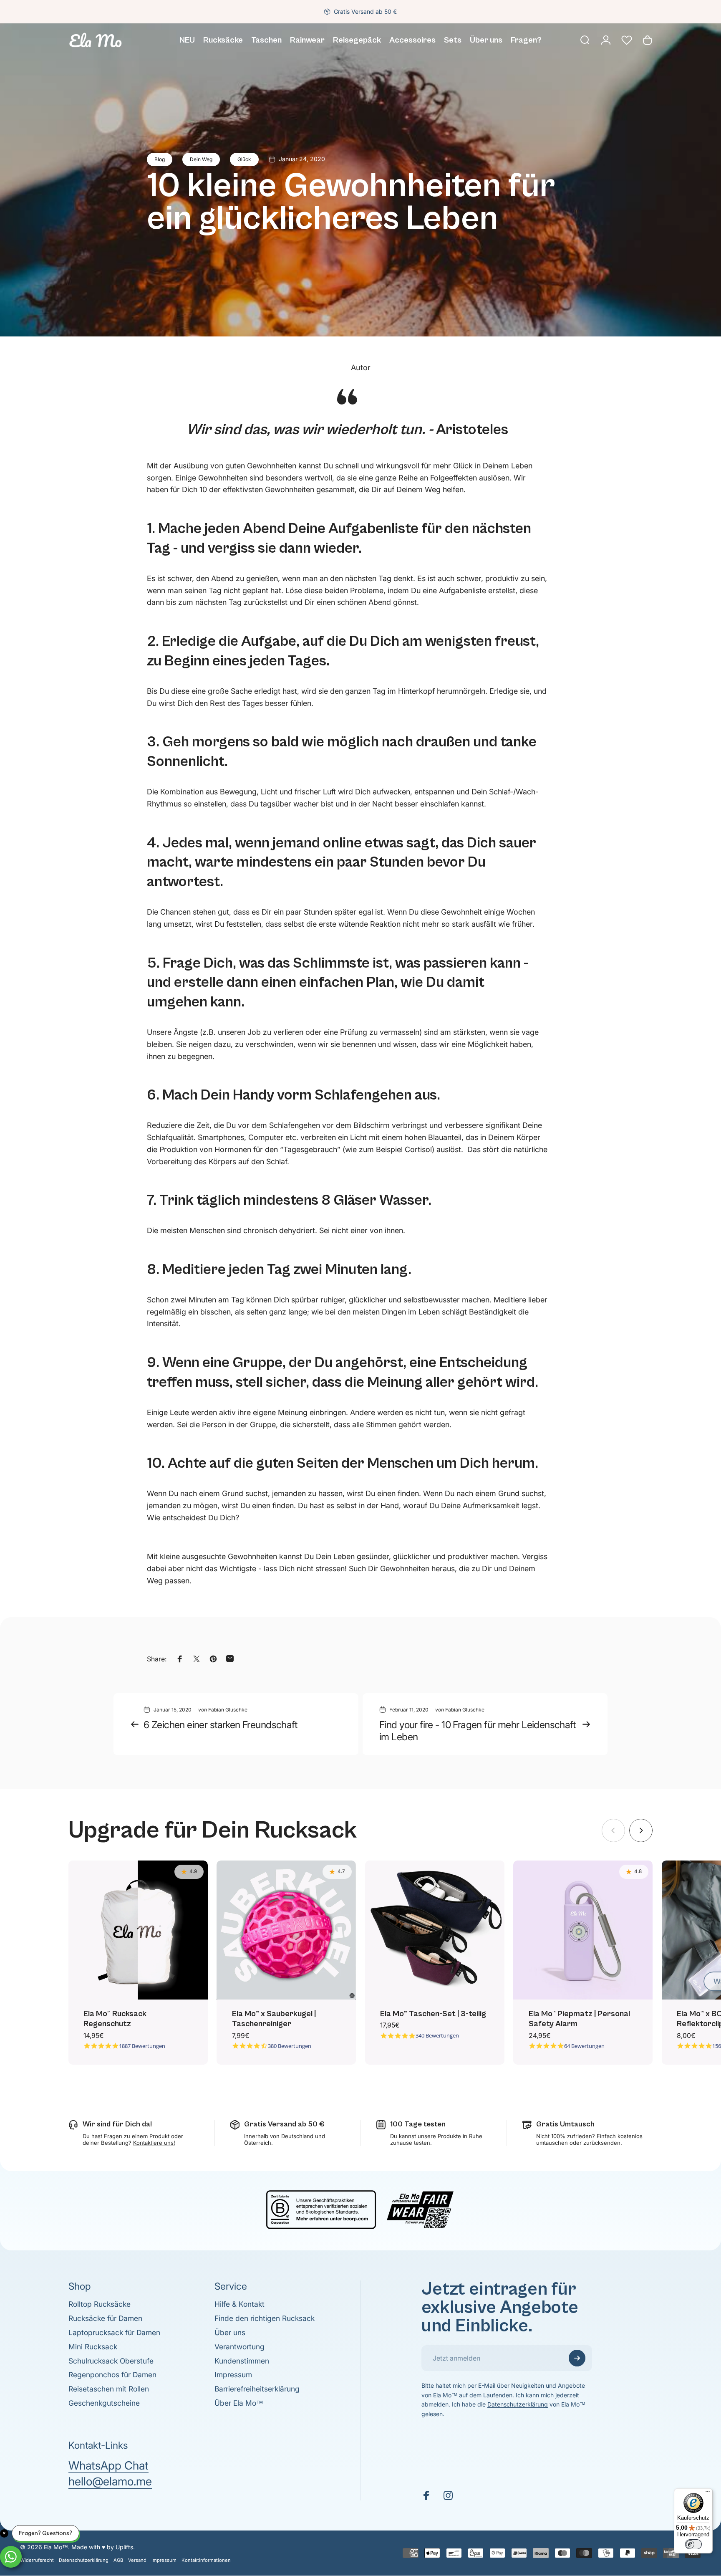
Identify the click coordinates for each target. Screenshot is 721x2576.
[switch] (693, 2544)
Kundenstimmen (242, 2361)
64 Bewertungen (584, 2046)
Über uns (230, 2332)
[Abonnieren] (577, 2358)
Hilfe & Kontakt (239, 2304)
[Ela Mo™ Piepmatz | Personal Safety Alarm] (583, 1930)
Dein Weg (201, 159)
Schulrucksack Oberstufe (111, 2361)
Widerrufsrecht (37, 2560)
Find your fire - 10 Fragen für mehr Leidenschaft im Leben (477, 1731)
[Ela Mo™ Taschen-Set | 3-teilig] (435, 1930)
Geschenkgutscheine (104, 2403)
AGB (118, 2560)
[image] (360, 2209)
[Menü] (708, 2493)
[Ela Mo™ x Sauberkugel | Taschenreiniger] (286, 1930)
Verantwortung (239, 2347)
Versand (137, 2560)
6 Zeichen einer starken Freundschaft (220, 1725)
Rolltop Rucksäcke (100, 2304)
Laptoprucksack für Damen (114, 2332)
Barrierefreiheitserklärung (257, 2389)
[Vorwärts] (641, 1830)
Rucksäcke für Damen (105, 2318)
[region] (360, 1963)
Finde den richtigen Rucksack (265, 2318)
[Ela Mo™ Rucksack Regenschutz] (138, 1930)
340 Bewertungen (437, 2036)
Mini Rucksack (93, 2347)
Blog (160, 159)
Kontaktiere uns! (154, 2143)
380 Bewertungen (290, 2046)
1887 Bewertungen (142, 2046)
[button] (627, 40)
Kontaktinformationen (206, 2560)
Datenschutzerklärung (518, 2404)
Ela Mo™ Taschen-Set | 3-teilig (433, 2014)
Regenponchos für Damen (112, 2375)
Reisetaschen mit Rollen (109, 2389)
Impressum (233, 2375)
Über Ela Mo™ (239, 2403)
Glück (244, 159)
